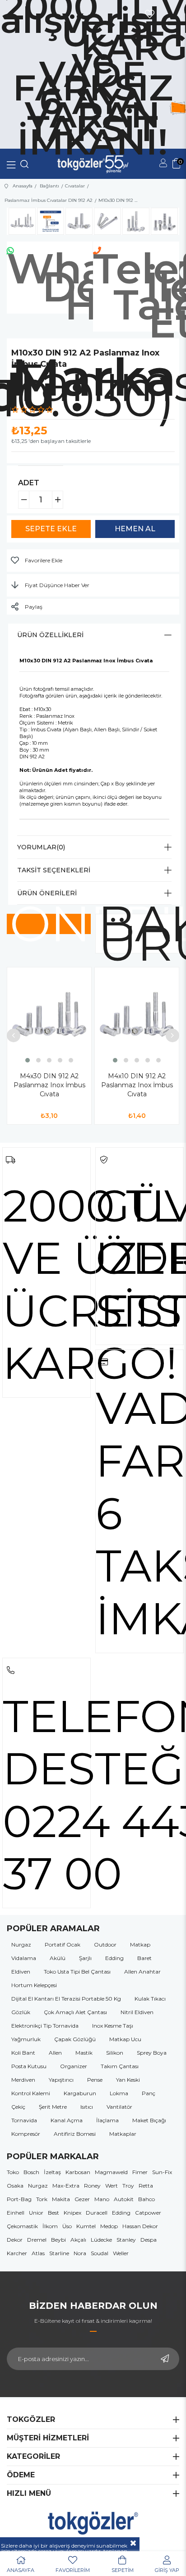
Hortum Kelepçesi (34, 1985)
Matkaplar (123, 2134)
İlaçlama (107, 2120)
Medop (109, 2226)
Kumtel (86, 2226)
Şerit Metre (53, 2107)
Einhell (16, 2213)
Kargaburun (80, 2093)
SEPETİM (123, 2570)
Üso (67, 2226)
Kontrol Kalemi (31, 2093)
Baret (144, 1958)
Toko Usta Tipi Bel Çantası (77, 1972)
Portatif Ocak (63, 1945)
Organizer (74, 2066)
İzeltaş (52, 2172)
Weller (121, 2253)
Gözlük (21, 2012)
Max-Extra (66, 2186)
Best (53, 2213)
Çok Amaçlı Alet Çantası (75, 2012)
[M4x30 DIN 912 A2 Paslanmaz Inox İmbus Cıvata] (49, 1016)
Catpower (148, 2213)
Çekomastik (22, 2226)
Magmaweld (111, 2172)
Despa (149, 2240)
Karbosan (78, 2172)
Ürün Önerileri (47, 893)
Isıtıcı (87, 2107)
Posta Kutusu (29, 2066)
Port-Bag (19, 2199)
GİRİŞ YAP (167, 2570)
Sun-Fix (162, 2172)
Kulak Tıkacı (150, 1999)
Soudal (100, 2253)
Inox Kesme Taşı (113, 2026)
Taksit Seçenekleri (54, 870)
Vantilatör (119, 2107)
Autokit (124, 2199)
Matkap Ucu (125, 2039)
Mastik (84, 2053)
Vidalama (24, 1958)
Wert (112, 2186)
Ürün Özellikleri (50, 635)
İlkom (50, 2226)
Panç (149, 2093)
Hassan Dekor (140, 2226)
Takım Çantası (120, 2066)
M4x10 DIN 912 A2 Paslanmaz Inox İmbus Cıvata (137, 1085)
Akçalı (78, 2240)
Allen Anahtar (142, 1972)
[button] (28, 1060)
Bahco (146, 2199)
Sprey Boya (152, 2053)
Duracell (97, 2213)
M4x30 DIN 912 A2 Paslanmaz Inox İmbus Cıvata (49, 1085)
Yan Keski (128, 2080)
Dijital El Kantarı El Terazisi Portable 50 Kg (66, 1999)
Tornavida (24, 2120)
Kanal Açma (67, 2120)
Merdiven (23, 2080)
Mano (102, 2199)
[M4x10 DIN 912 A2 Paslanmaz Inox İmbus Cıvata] (137, 1016)
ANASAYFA (21, 2570)
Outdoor (105, 1945)
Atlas (38, 2253)
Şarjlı (85, 1958)
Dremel (37, 2240)
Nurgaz (21, 1945)
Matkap (140, 1945)
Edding (114, 1958)
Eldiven (21, 1972)
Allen (55, 2053)
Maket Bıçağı (149, 2120)
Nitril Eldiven (137, 2012)
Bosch (31, 2172)
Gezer (82, 2199)
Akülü (58, 1958)
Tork (42, 2199)
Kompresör (26, 2134)
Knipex (72, 2213)
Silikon (115, 2053)
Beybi (58, 2240)
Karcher (17, 2253)
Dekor (15, 2240)
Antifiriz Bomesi (75, 2134)
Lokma (119, 2093)
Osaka (15, 2186)
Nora (80, 2253)
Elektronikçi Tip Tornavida (45, 2026)
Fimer (140, 2172)
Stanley (126, 2240)
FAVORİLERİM (73, 2570)
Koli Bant (23, 2053)
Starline (59, 2253)
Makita (61, 2199)
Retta (146, 2186)
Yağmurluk (26, 2039)
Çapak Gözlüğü (75, 2039)
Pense (95, 2080)
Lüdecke (101, 2240)
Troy (128, 2186)
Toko (13, 2172)
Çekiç (18, 2107)
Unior (36, 2213)
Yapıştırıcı (61, 2080)
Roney (92, 2186)
